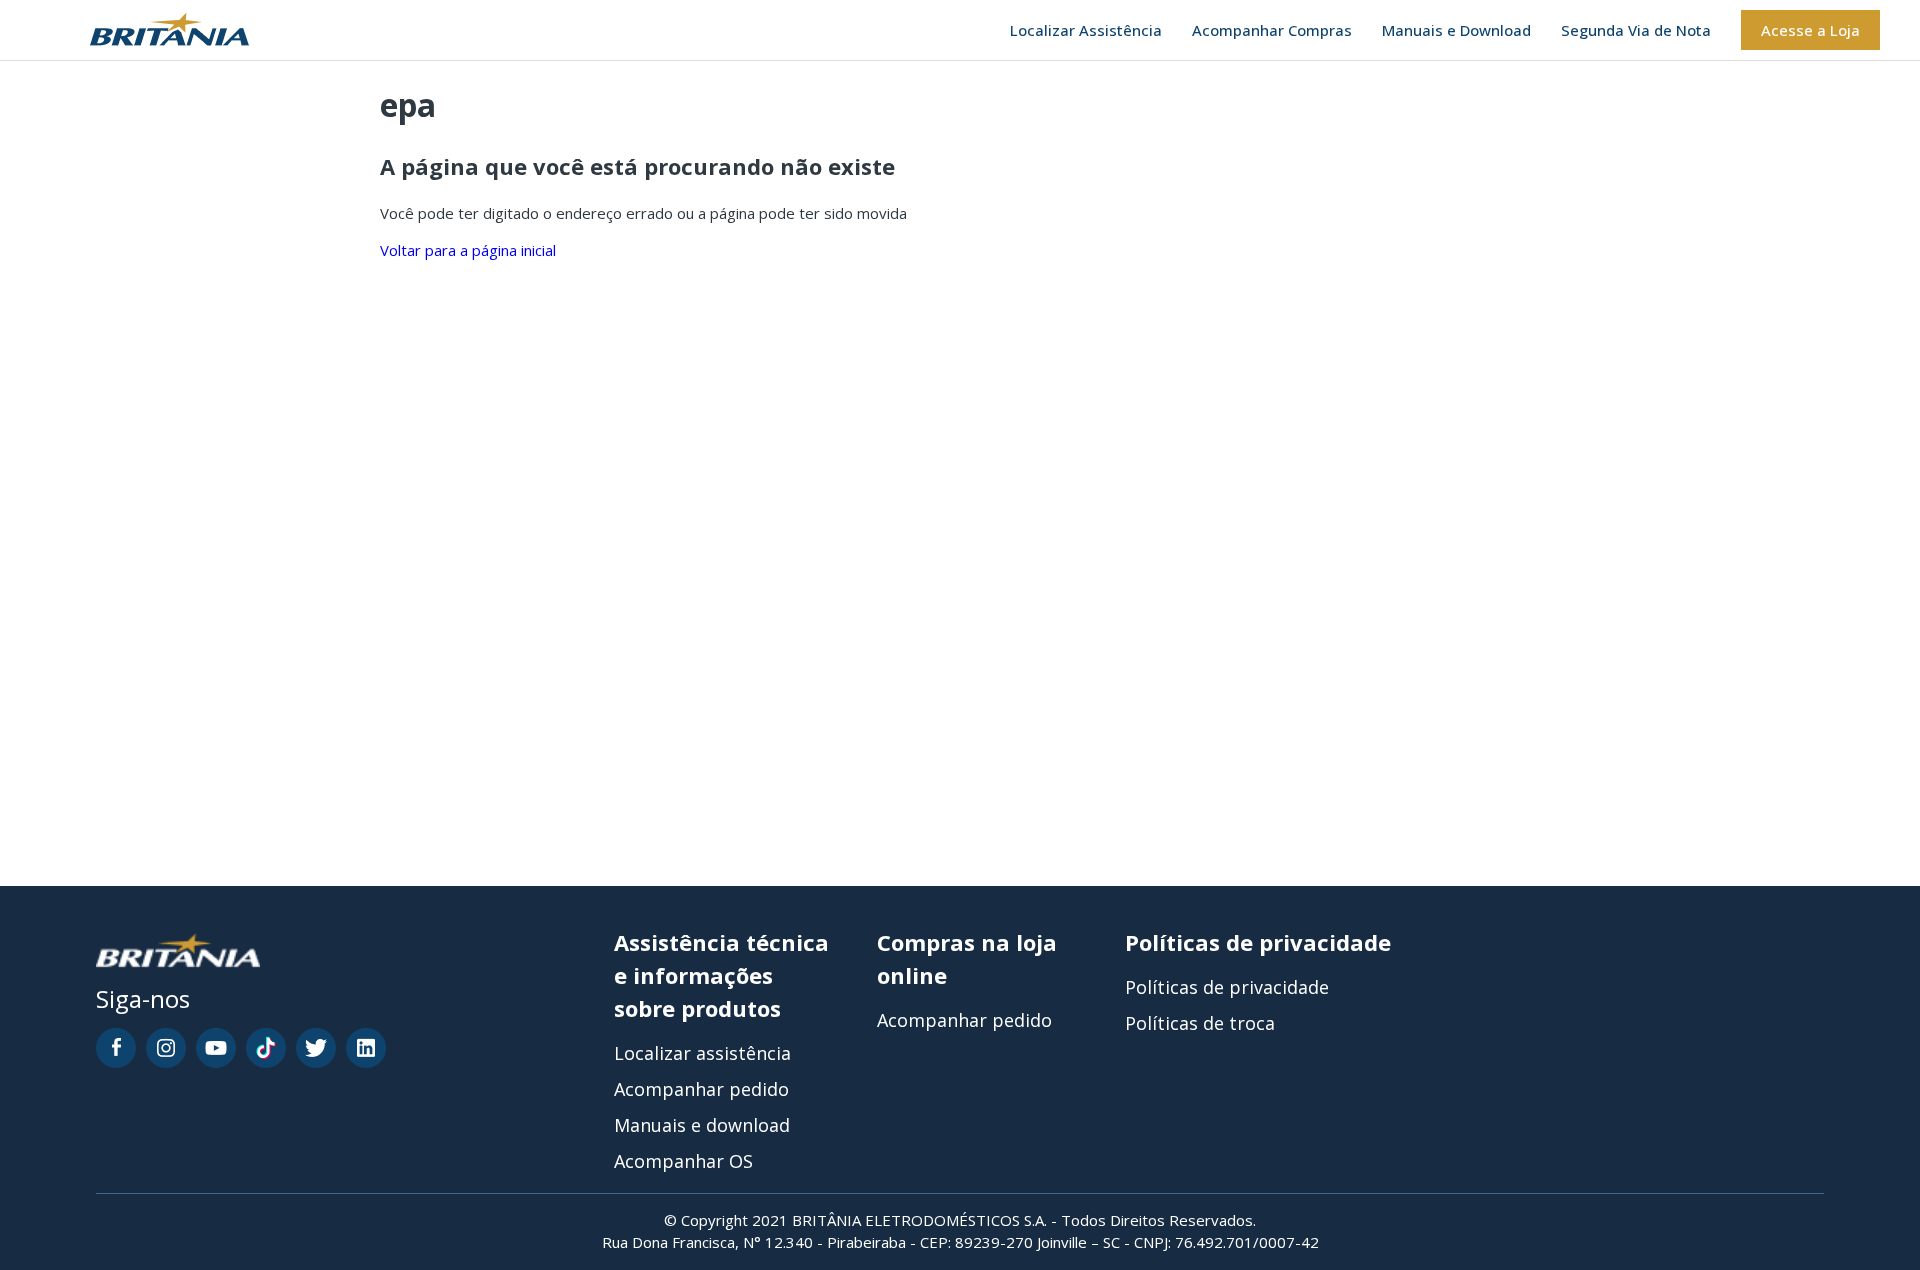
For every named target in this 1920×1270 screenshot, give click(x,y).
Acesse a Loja (1810, 30)
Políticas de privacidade (1227, 987)
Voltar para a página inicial (468, 250)
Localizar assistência (702, 1053)
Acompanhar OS (683, 1161)
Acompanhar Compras (1272, 30)
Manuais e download (702, 1125)
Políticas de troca (1200, 1023)
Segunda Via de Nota (1636, 30)
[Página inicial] (144, 30)
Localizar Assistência (1086, 30)
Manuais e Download (1456, 30)
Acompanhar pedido (701, 1089)
